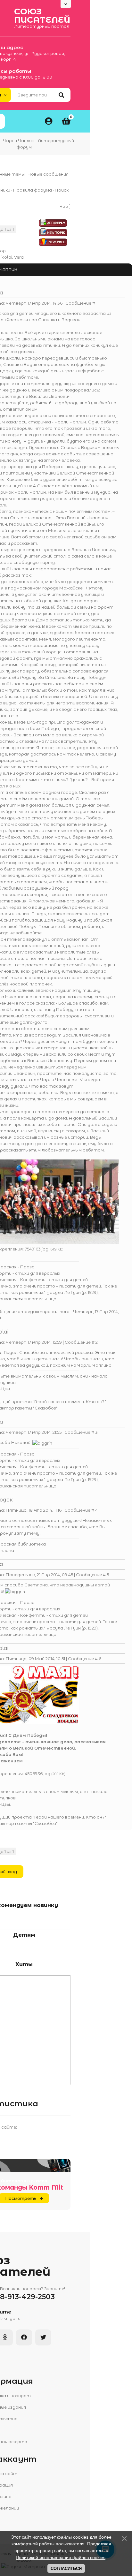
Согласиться (66, 2568)
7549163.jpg (37, 1249)
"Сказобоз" (45, 1408)
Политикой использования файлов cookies (61, 2557)
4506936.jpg (37, 1774)
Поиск (62, 190)
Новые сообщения (48, 174)
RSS (64, 206)
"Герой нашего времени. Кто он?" (69, 1402)
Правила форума (33, 190)
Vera (19, 257)
